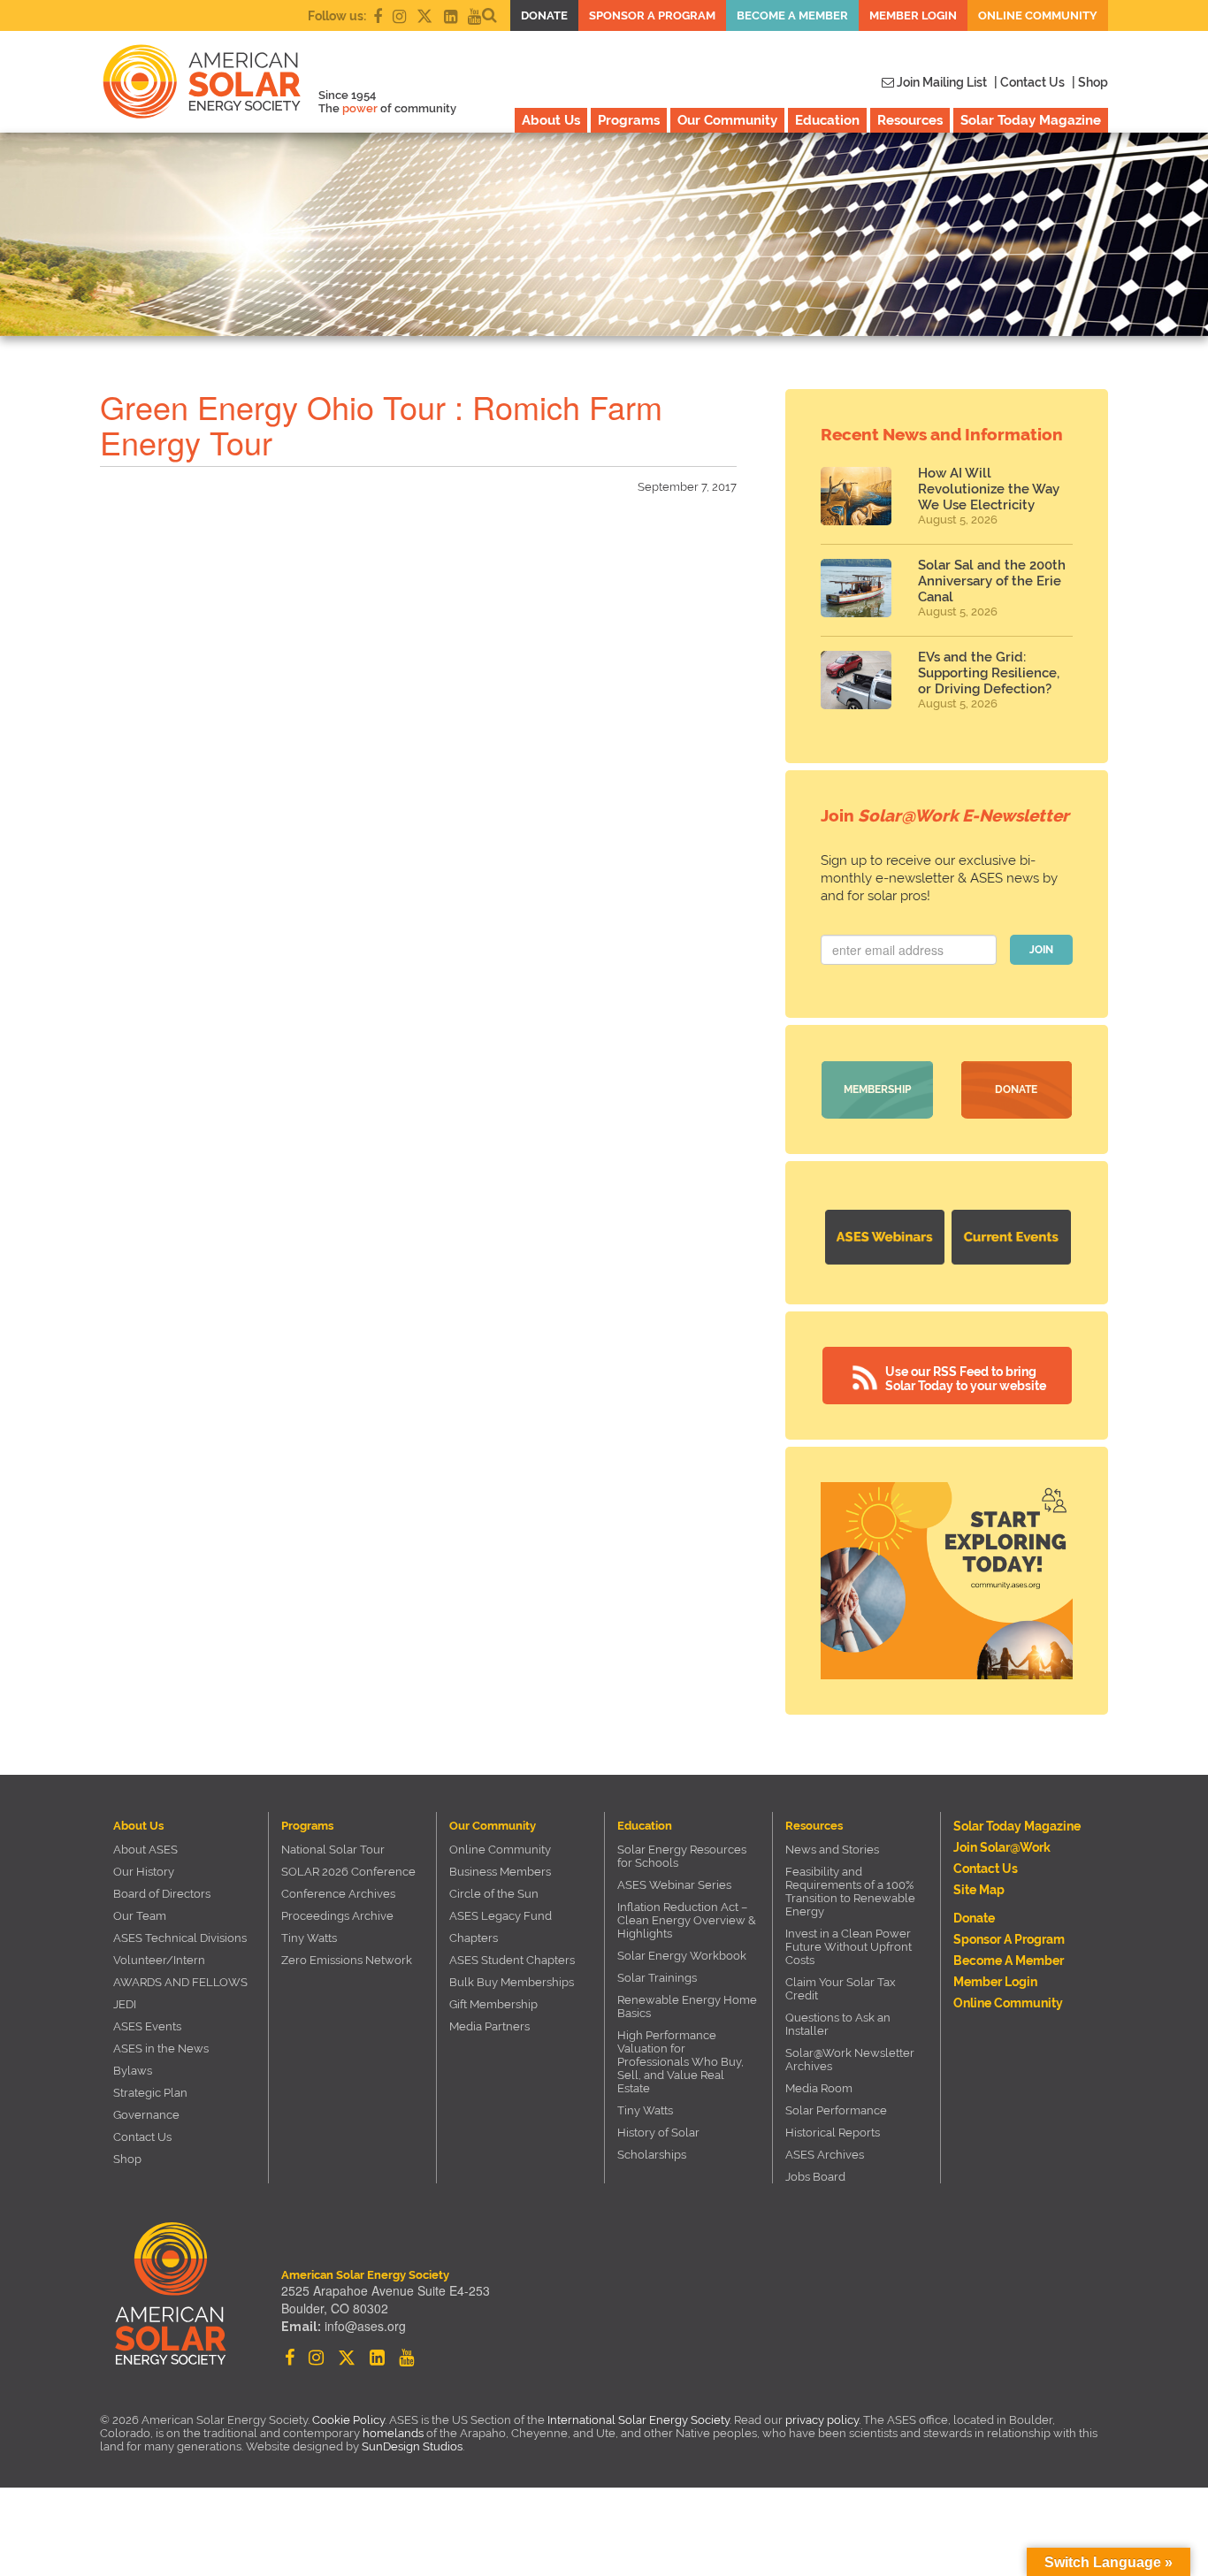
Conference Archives (338, 1894)
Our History (144, 1872)
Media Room (819, 2088)
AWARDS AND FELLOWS (180, 1982)
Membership (877, 1089)
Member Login (913, 15)
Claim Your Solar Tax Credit (841, 1989)
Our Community (727, 120)
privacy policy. (824, 2420)
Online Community (1038, 15)
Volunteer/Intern (159, 1960)
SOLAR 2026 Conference (348, 1872)
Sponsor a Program (652, 15)
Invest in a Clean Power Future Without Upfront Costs (849, 1947)
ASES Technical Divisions (180, 1938)
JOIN (1041, 950)
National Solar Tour (333, 1850)
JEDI (125, 2004)
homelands (393, 2433)
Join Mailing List (940, 82)
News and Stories (832, 1850)
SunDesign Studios (412, 2446)
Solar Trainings (657, 1978)
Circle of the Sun (494, 1894)
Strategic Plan (150, 2093)
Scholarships (652, 2155)
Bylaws (133, 2071)
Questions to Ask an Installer (838, 2024)
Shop (127, 2159)
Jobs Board (815, 2177)
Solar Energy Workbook (682, 1956)
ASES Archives (825, 2155)
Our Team (140, 1916)
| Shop (1090, 82)
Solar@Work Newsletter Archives (850, 2060)
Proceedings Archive (337, 1916)
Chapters (474, 1938)
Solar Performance (836, 2110)
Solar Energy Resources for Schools (682, 1856)
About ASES (145, 1850)
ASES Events (147, 2026)
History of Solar (658, 2133)
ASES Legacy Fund (501, 1916)
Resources (910, 120)
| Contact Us (1029, 82)
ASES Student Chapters (512, 1960)
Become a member (792, 15)
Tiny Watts (309, 1938)
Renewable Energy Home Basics (687, 2007)
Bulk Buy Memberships (512, 1982)
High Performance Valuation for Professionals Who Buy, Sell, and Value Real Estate (680, 2062)
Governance (146, 2115)
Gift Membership (493, 2004)
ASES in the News (161, 2049)
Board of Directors (162, 1894)
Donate (544, 15)
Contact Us (142, 2137)
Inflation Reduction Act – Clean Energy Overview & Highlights (687, 1920)
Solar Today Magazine (1031, 120)
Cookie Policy (348, 2420)
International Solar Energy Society (638, 2420)
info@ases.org (365, 2326)
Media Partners (489, 2026)
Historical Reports (833, 2133)
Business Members (500, 1872)
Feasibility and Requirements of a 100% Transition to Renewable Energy (850, 1892)
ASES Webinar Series (674, 1885)
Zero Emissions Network (347, 1960)
